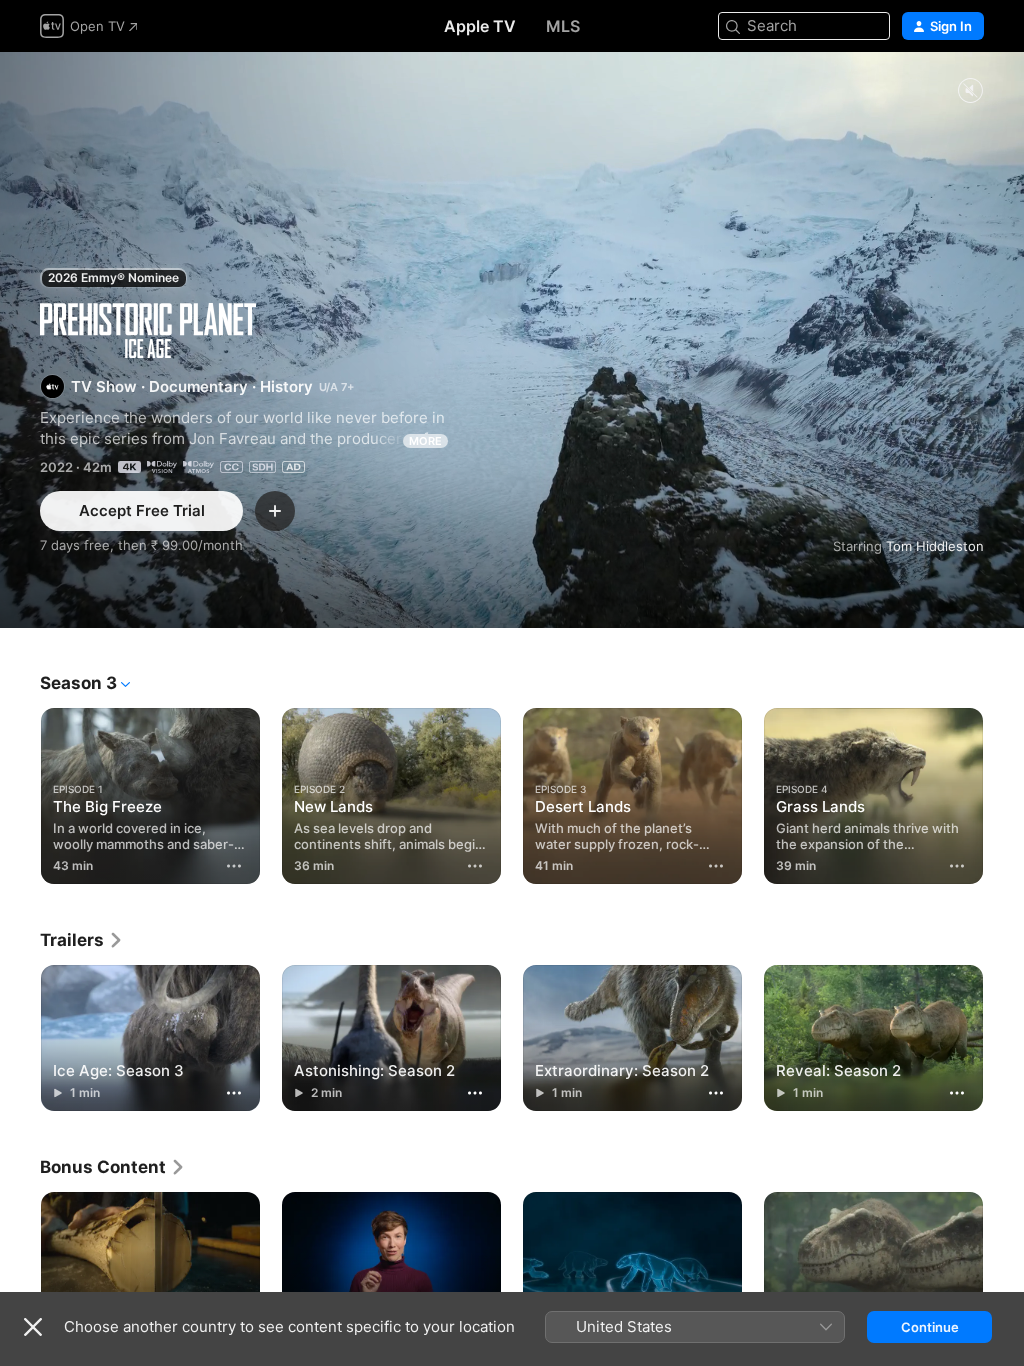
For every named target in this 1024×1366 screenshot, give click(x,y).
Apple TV (480, 26)
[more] (234, 866)
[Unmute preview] (970, 91)
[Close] (33, 1327)
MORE (425, 441)
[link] (82, 940)
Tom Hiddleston (935, 546)
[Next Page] (1004, 792)
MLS (563, 26)
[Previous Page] (20, 792)
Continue (930, 1327)
